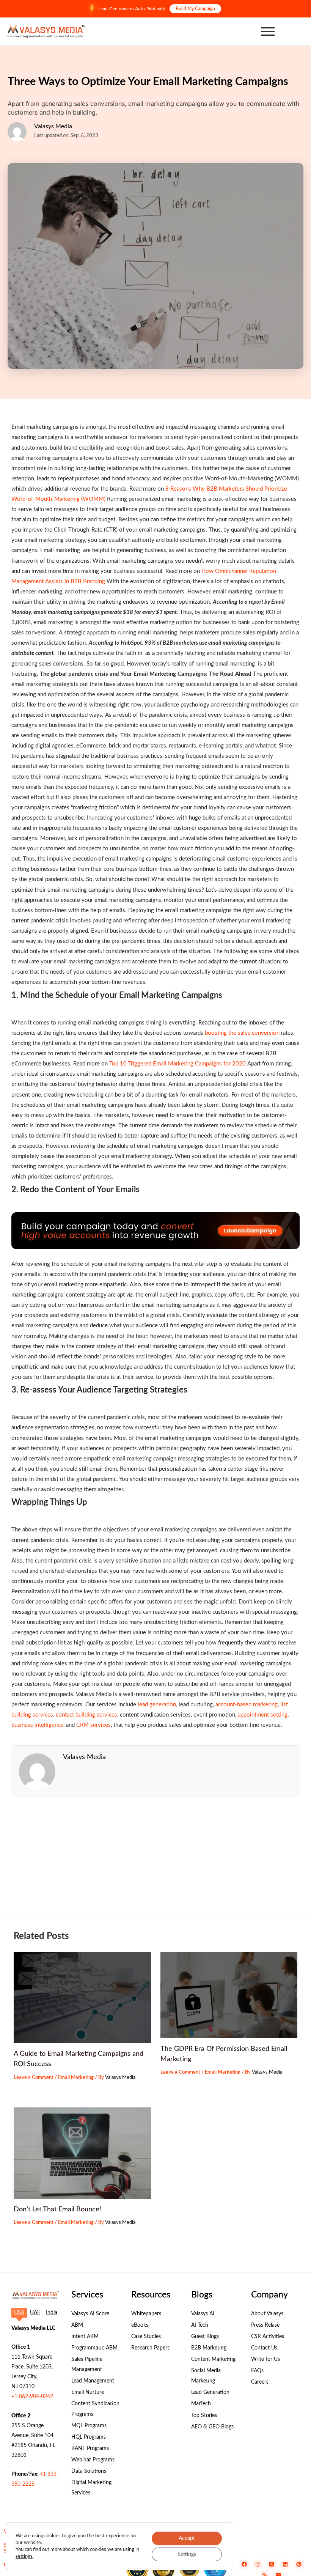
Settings (187, 2554)
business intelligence (37, 1725)
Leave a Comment (34, 2077)
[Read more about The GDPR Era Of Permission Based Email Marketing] (229, 1995)
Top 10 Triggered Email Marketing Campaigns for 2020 (177, 1064)
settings (24, 2556)
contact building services (86, 1715)
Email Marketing (76, 2077)
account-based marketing (247, 1705)
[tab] (19, 2313)
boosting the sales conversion (241, 1033)
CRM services (93, 1725)
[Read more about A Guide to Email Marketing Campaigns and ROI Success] (82, 1998)
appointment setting (263, 1715)
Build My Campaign (195, 9)
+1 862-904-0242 (32, 2397)
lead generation (157, 1705)
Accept (187, 2538)
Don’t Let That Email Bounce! (57, 2209)
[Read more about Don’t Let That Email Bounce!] (82, 2153)
